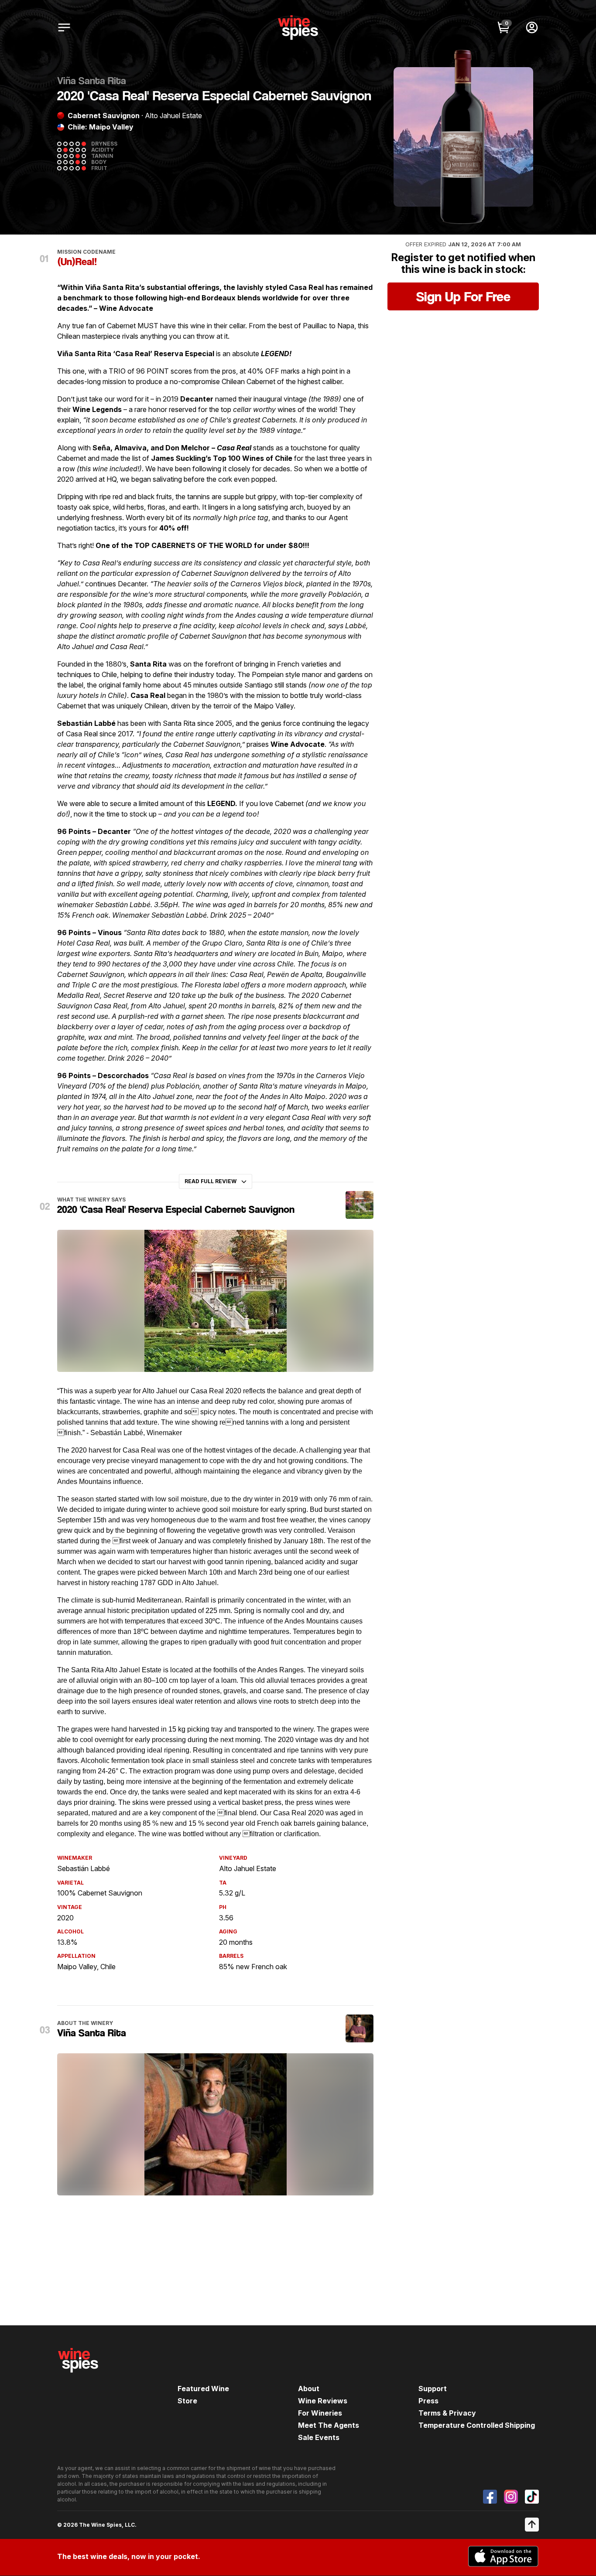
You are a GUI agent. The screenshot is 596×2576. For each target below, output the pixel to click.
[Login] (532, 27)
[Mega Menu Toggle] (64, 27)
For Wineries (320, 2413)
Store (187, 2401)
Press (428, 2401)
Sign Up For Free (463, 296)
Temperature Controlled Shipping (477, 2425)
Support (433, 2389)
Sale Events (319, 2437)
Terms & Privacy (447, 2413)
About (309, 2389)
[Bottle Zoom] (519, 81)
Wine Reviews (323, 2401)
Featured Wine (203, 2389)
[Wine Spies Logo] (78, 2379)
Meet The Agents (329, 2425)
